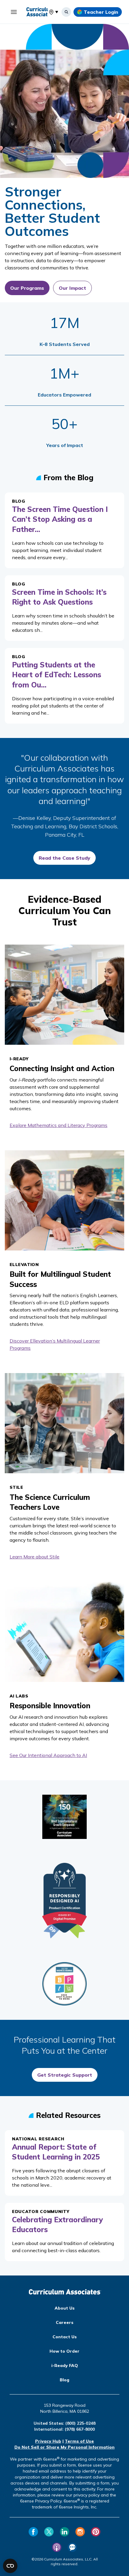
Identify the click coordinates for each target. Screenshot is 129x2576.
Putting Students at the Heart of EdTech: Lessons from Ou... (57, 675)
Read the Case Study (64, 858)
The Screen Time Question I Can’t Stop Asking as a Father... (60, 519)
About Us (65, 2308)
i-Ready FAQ (65, 2365)
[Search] (66, 12)
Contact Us (65, 2337)
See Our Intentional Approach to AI (48, 1755)
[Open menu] (14, 12)
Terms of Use (79, 2441)
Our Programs (27, 288)
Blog (64, 2380)
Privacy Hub (48, 2441)
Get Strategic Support (65, 2075)
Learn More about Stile (34, 1557)
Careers (65, 2322)
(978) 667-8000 (80, 2429)
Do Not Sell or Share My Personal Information (64, 2447)
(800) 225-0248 (80, 2423)
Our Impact (72, 288)
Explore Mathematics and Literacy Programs (58, 1125)
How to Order (64, 2351)
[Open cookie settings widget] (10, 2566)
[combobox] (49, 12)
